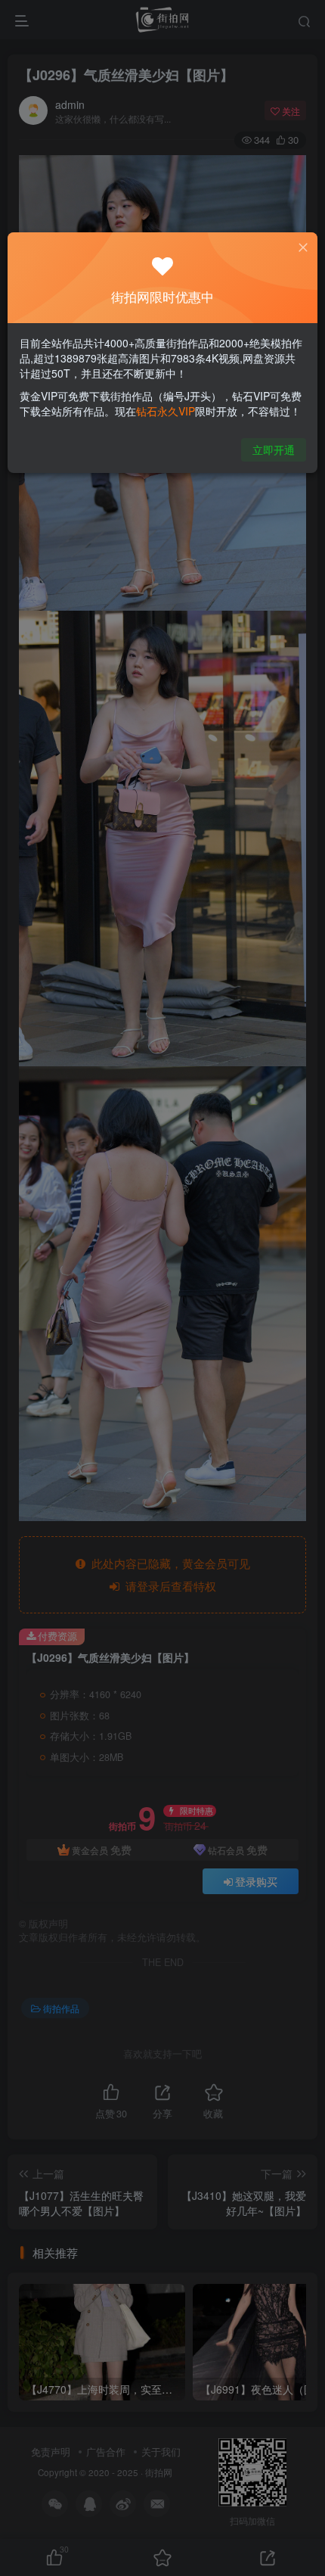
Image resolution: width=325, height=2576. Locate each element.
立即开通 (274, 450)
